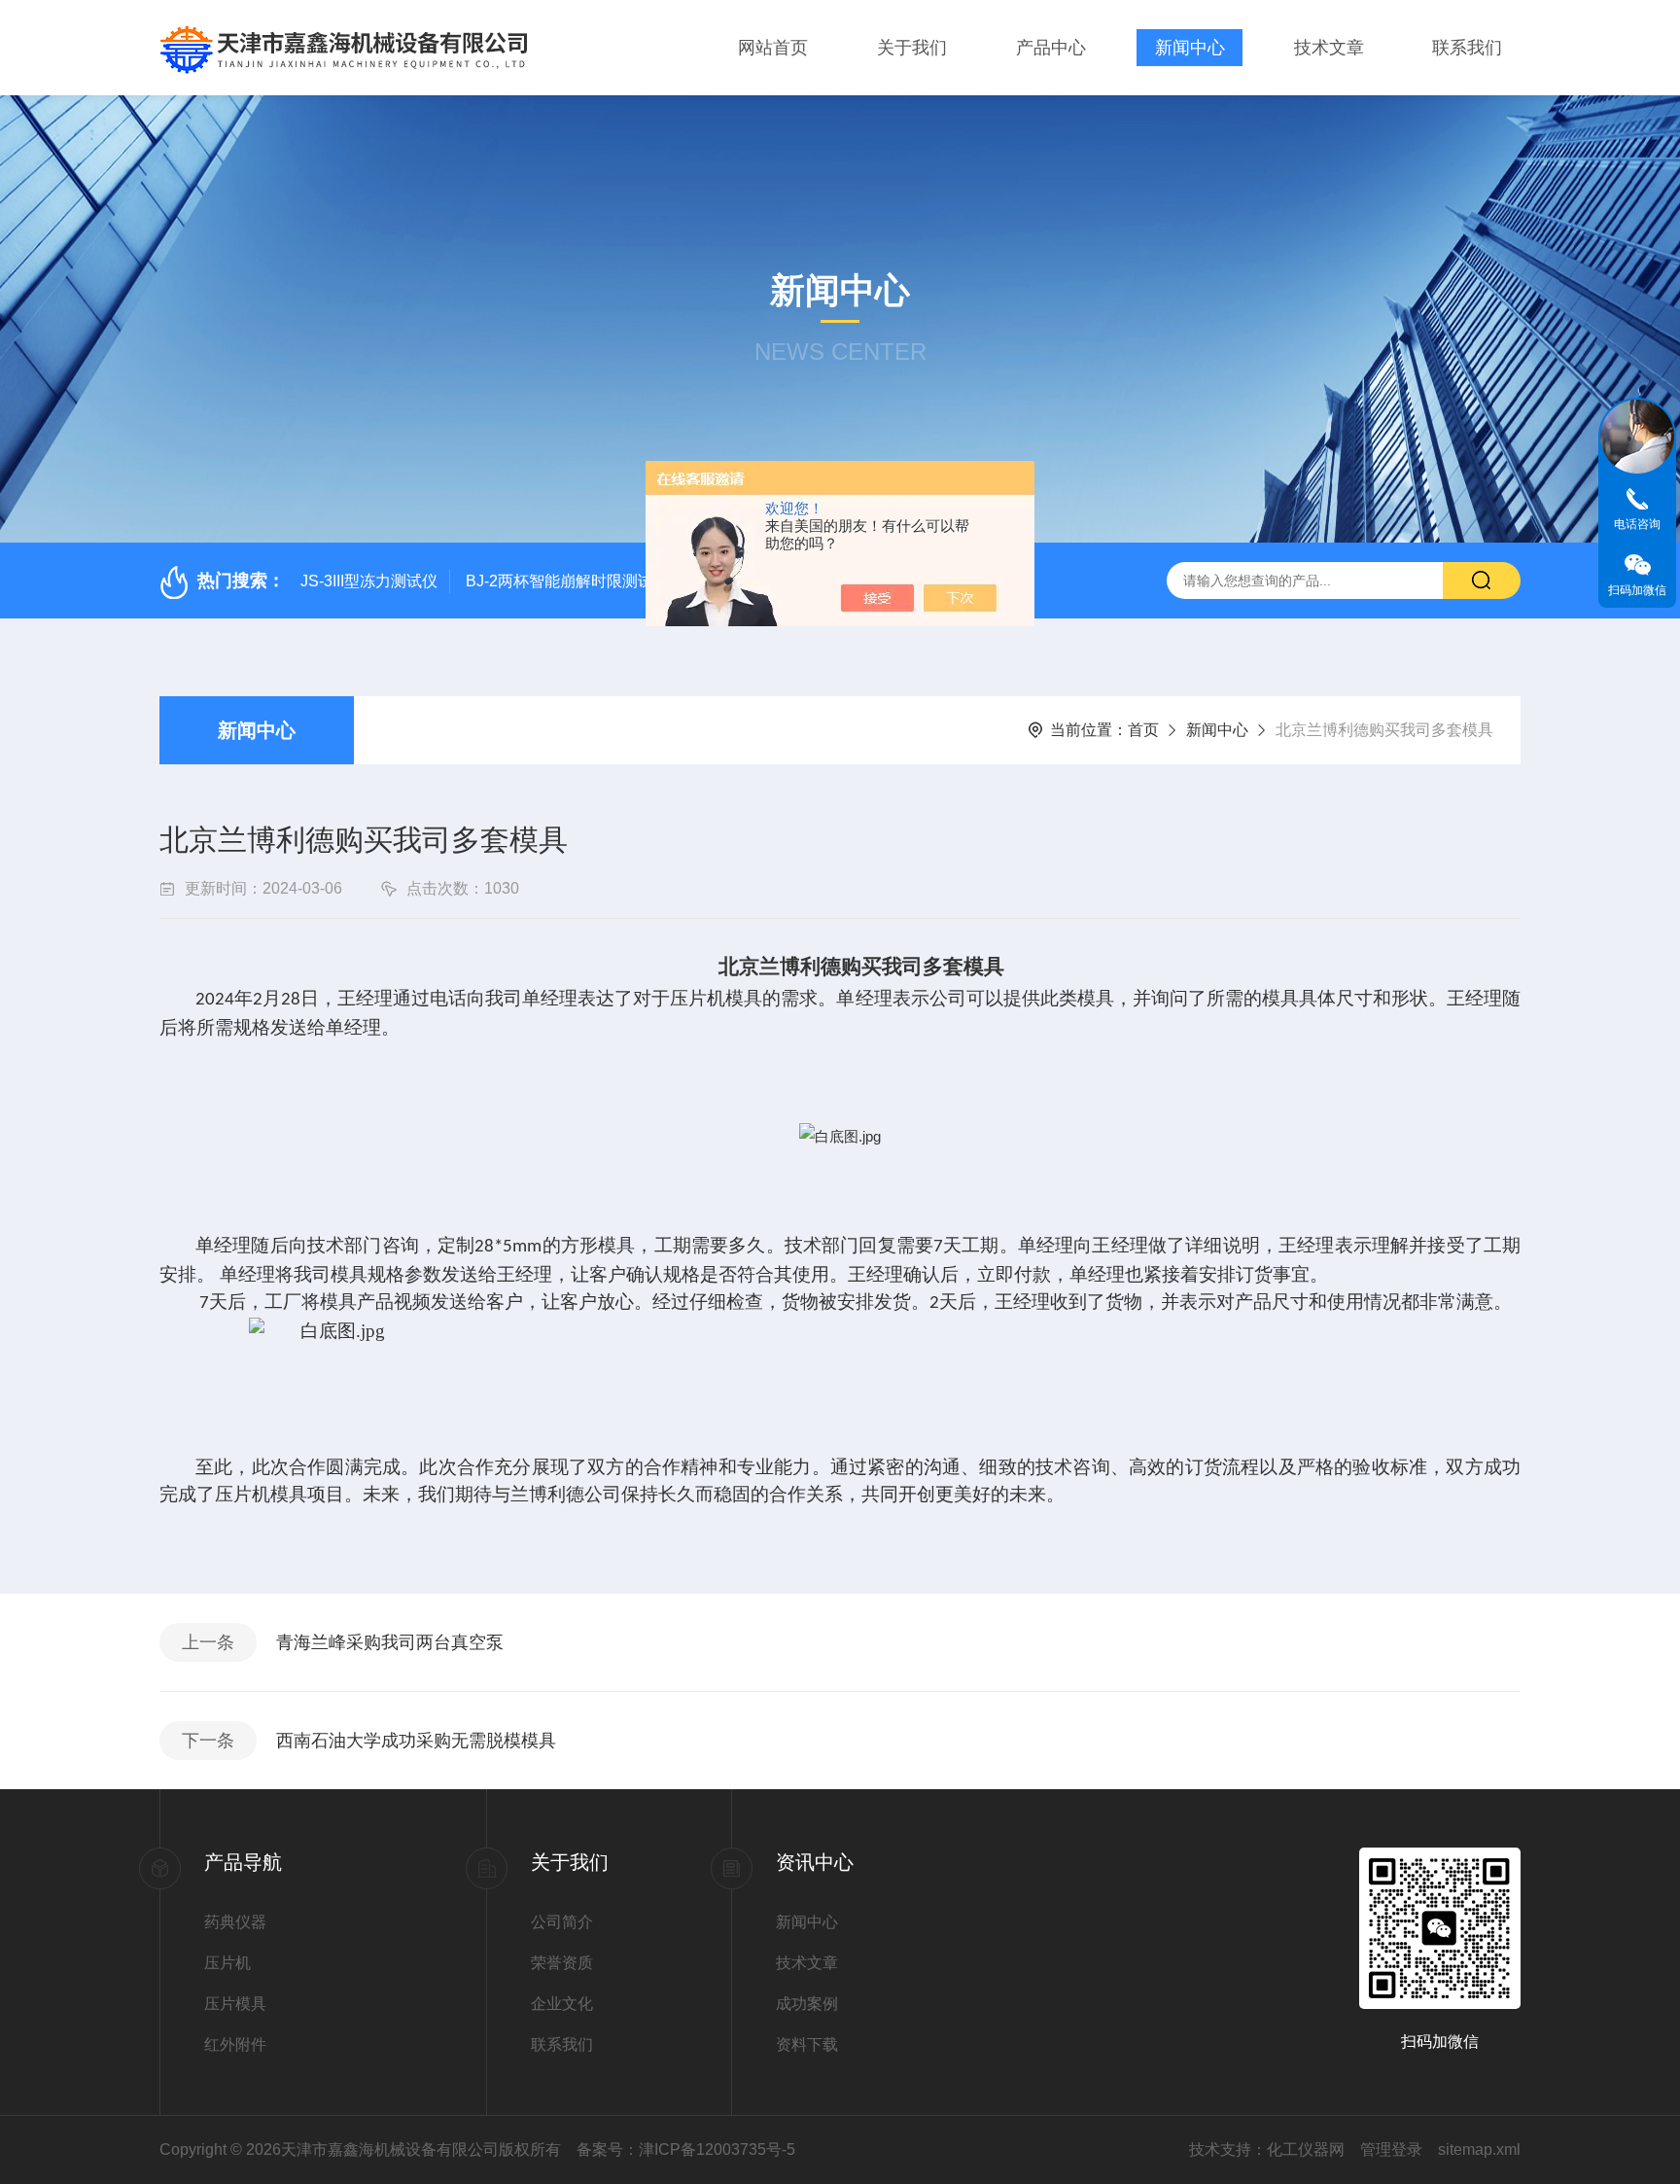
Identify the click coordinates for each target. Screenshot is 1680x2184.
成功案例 (807, 2004)
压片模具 (235, 2004)
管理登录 (1391, 2149)
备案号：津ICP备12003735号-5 (686, 2149)
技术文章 (1329, 48)
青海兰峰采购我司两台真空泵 (390, 1642)
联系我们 (1467, 48)
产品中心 (1051, 48)
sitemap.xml (1479, 2149)
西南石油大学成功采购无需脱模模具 (416, 1741)
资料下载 (807, 2044)
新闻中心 (1190, 48)
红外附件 (235, 2044)
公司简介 (562, 1922)
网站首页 (773, 48)
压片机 (227, 1963)
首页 (1143, 730)
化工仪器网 (1306, 2149)
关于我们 (912, 48)
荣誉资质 (562, 1963)
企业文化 (562, 2004)
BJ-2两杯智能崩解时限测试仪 (567, 581)
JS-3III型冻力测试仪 (369, 581)
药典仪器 (235, 1922)
